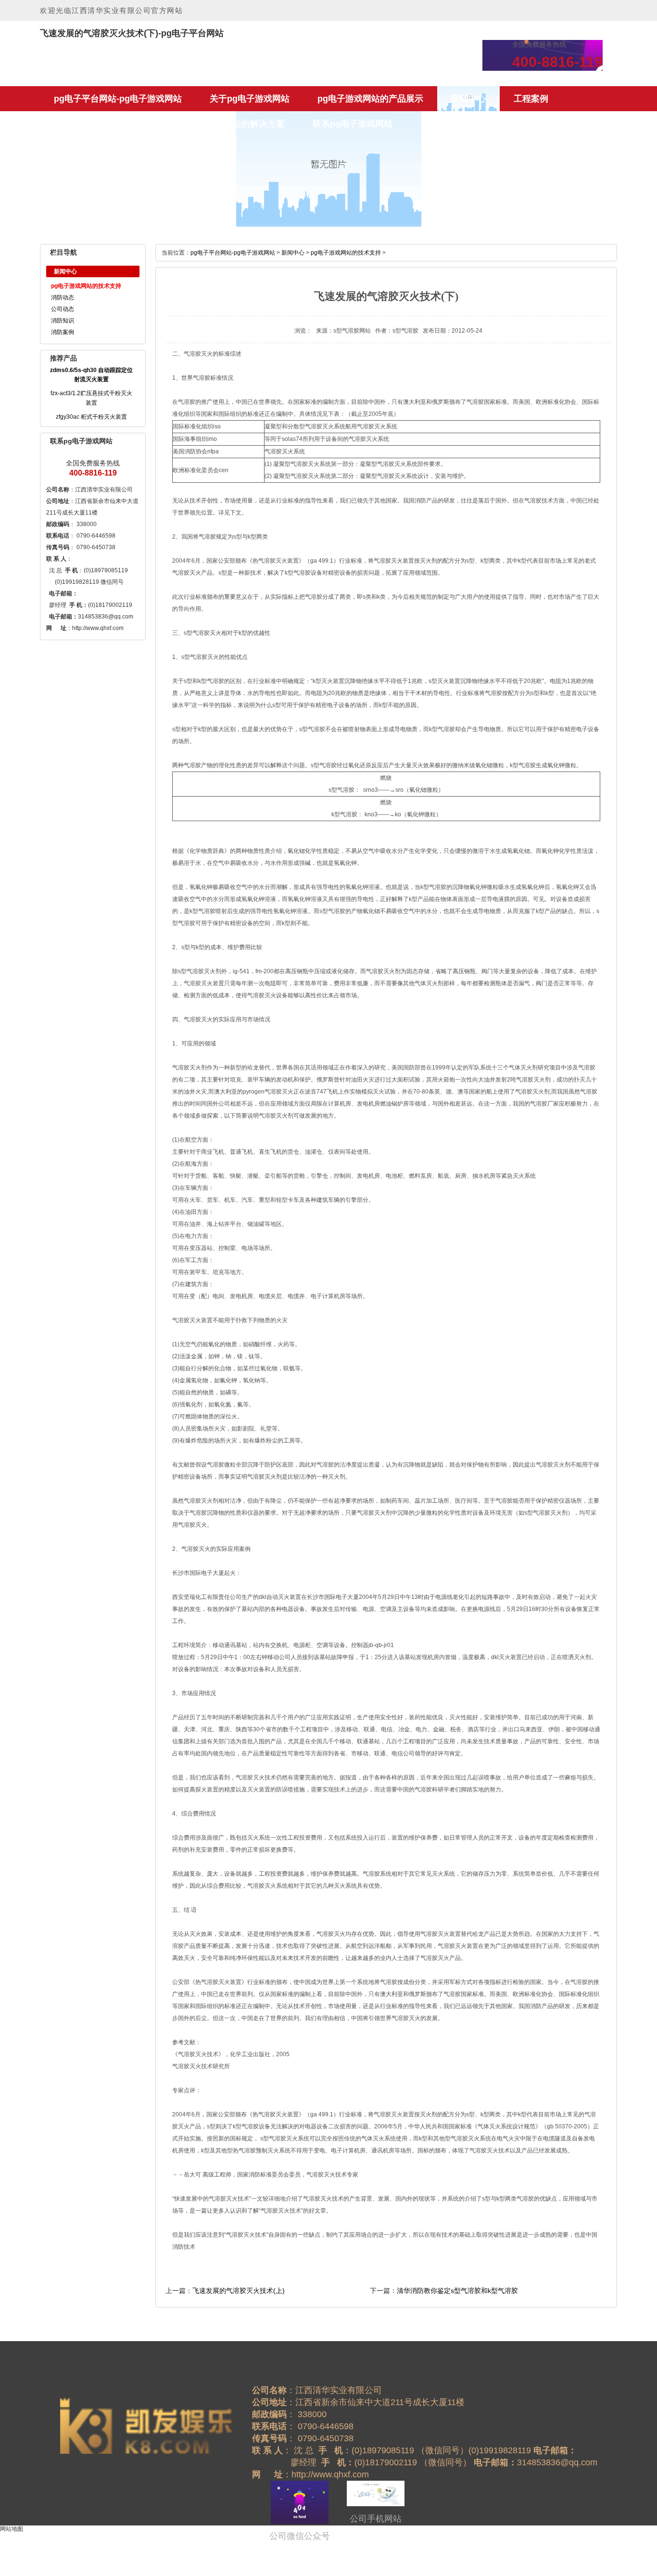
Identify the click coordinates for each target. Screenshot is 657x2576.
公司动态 (63, 309)
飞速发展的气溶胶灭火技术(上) (239, 2291)
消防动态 (63, 297)
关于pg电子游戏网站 (250, 99)
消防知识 (63, 321)
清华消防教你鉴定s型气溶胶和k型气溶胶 (457, 2291)
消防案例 (63, 332)
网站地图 (12, 2529)
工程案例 (531, 99)
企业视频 (134, 124)
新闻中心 (468, 99)
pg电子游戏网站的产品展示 (370, 99)
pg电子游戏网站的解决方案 (232, 124)
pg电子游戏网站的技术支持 (86, 286)
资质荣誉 (71, 124)
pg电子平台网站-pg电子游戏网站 (118, 99)
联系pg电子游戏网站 (353, 124)
